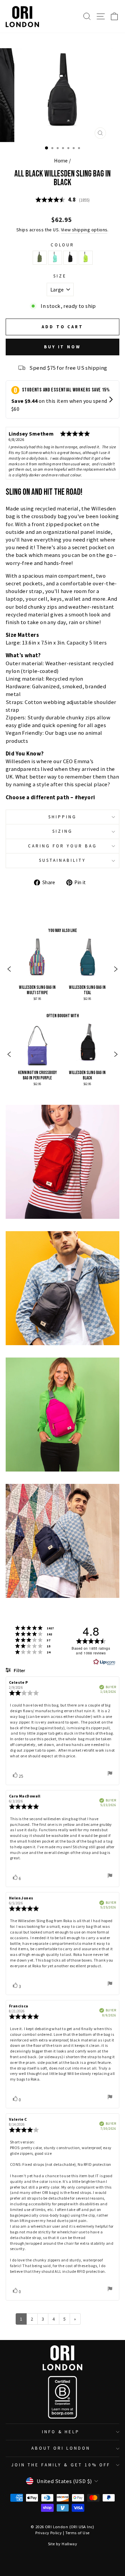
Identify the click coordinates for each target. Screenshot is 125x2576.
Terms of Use (77, 2533)
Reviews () (63, 200)
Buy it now (62, 347)
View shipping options (84, 230)
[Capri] (55, 258)
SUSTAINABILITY (62, 860)
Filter (19, 1671)
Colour (63, 245)
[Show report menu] (110, 1774)
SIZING (62, 831)
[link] (37, 970)
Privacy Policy (48, 2533)
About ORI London (61, 2448)
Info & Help (61, 2432)
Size (60, 276)
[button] (9, 970)
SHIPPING (62, 817)
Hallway (69, 2544)
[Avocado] (40, 258)
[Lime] (86, 258)
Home (61, 161)
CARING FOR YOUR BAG (62, 846)
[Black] (70, 258)
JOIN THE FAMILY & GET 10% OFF (61, 2465)
